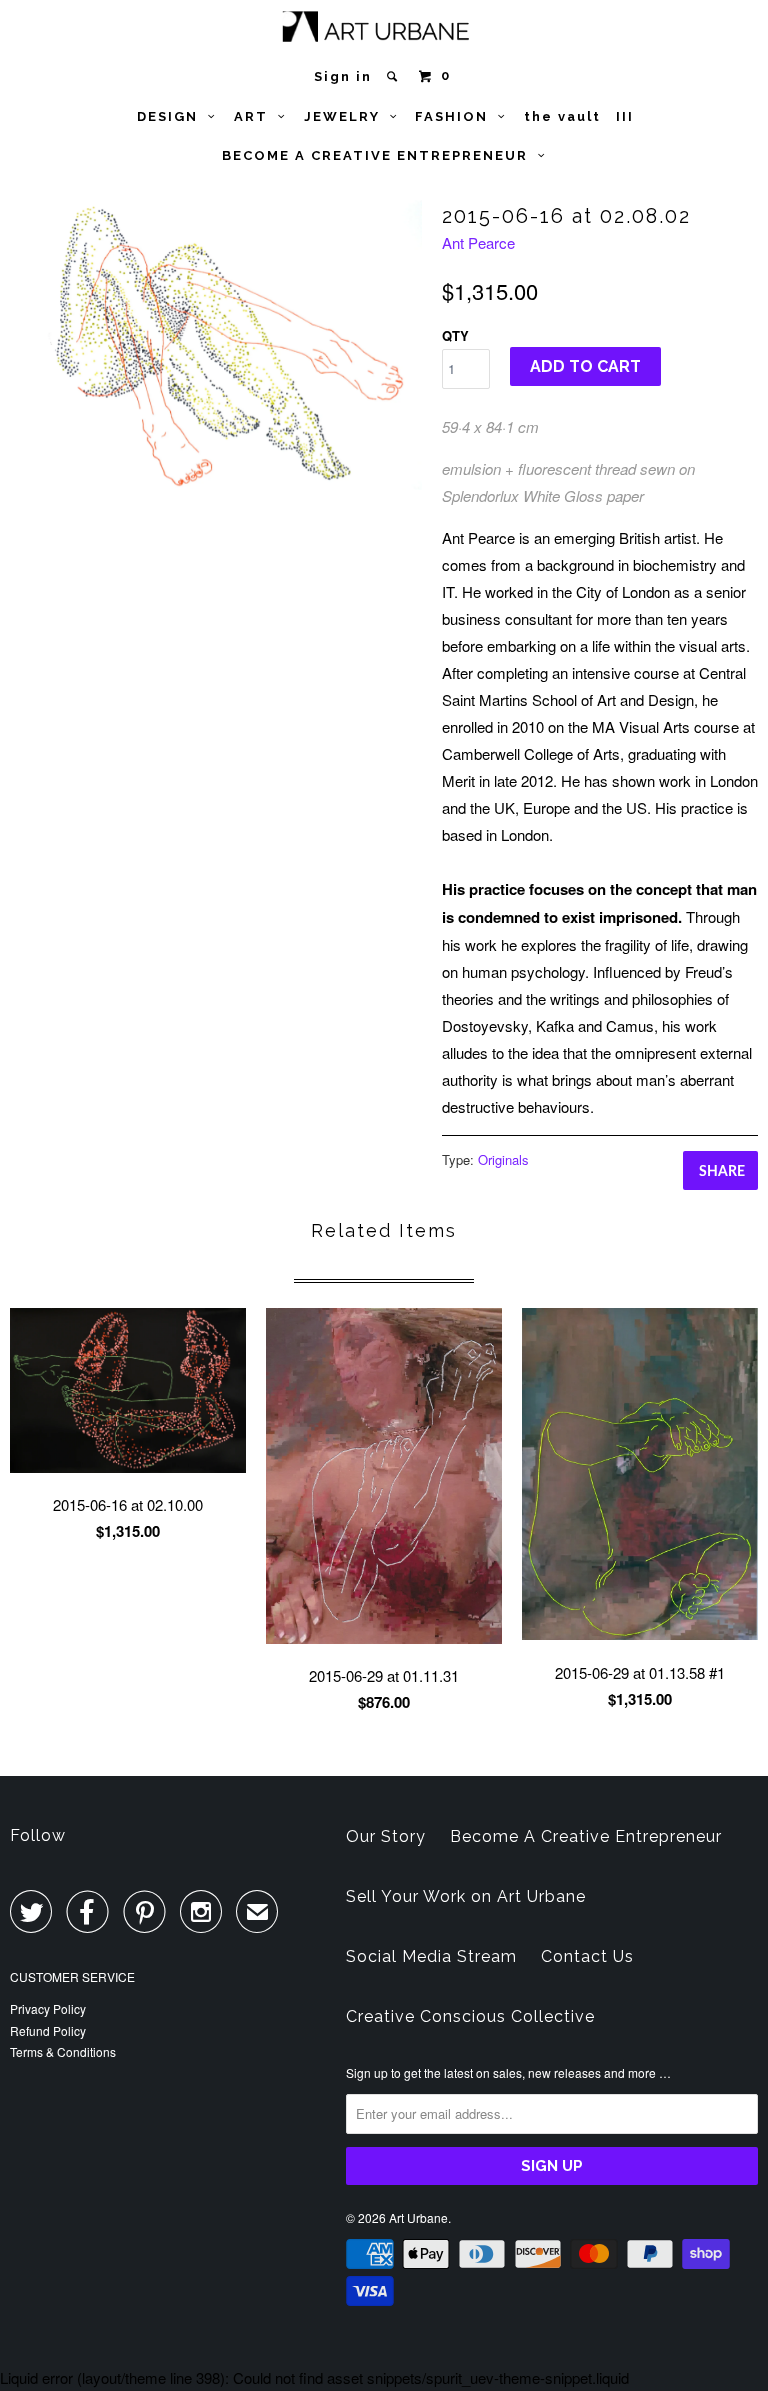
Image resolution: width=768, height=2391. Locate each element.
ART (256, 116)
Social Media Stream (431, 1956)
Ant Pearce (478, 242)
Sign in (343, 76)
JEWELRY (347, 116)
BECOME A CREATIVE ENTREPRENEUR (380, 155)
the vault (562, 116)
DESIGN (172, 116)
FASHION (456, 116)
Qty (455, 335)
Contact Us (587, 1956)
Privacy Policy (48, 2008)
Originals (503, 1159)
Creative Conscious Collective (470, 2016)
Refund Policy (48, 2030)
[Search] (394, 76)
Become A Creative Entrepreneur (586, 1836)
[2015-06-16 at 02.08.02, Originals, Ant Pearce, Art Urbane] (216, 345)
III (625, 116)
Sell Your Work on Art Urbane (466, 1896)
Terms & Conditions (63, 2051)
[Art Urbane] (384, 30)
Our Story (386, 1836)
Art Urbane (418, 2217)
